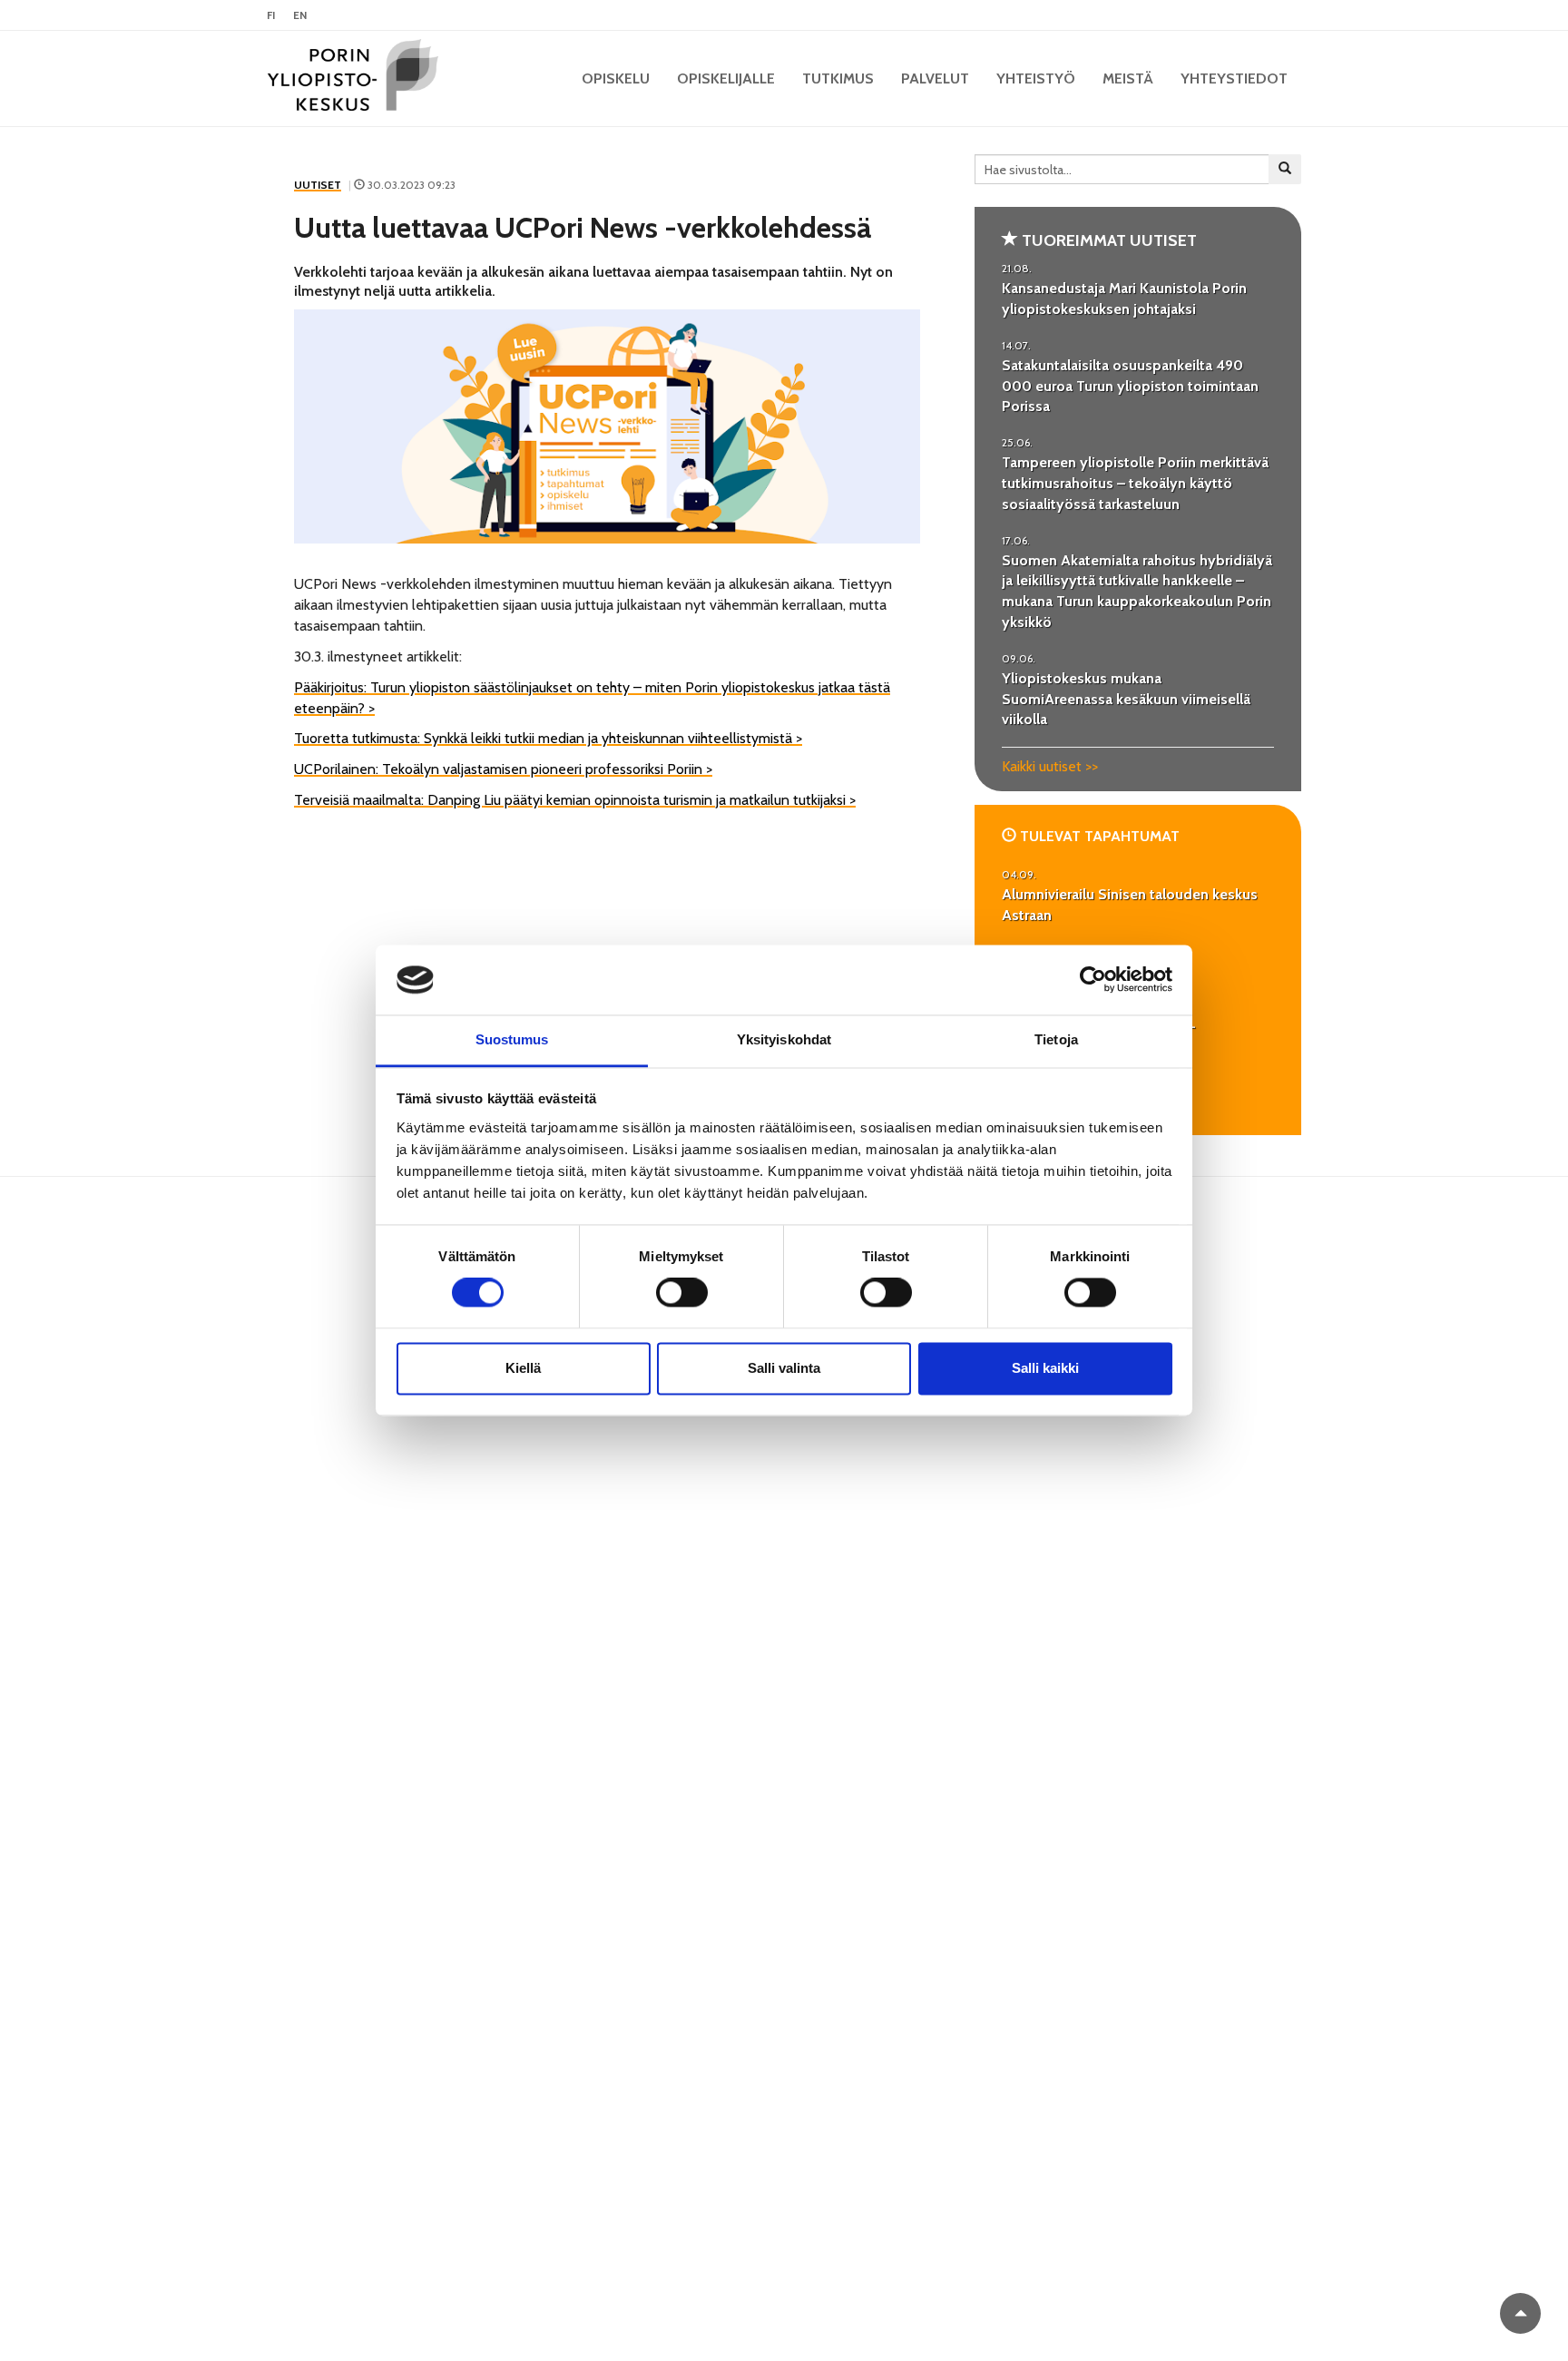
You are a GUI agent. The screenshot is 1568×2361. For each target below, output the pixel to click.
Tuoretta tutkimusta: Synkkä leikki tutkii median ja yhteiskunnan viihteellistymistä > (548, 738)
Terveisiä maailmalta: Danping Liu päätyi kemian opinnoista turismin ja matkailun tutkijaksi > (575, 800)
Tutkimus (838, 78)
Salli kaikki (1045, 1368)
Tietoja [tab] (1056, 1039)
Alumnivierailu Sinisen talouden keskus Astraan (1130, 905)
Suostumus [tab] (512, 1039)
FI (271, 15)
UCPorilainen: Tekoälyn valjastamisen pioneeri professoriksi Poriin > (503, 769)
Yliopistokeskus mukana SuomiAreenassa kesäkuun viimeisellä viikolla (1126, 699)
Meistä (1128, 78)
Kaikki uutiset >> (1050, 766)
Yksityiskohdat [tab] (784, 1039)
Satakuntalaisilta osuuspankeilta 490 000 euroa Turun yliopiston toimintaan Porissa (1130, 386)
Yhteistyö (1036, 78)
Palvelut (935, 78)
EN (300, 15)
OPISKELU (616, 78)
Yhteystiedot (1234, 78)
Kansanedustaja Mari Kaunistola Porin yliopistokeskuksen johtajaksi (1124, 299)
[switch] (682, 1293)
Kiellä (523, 1368)
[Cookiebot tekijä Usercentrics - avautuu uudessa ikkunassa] (1093, 980)
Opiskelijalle (726, 78)
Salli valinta (784, 1368)
